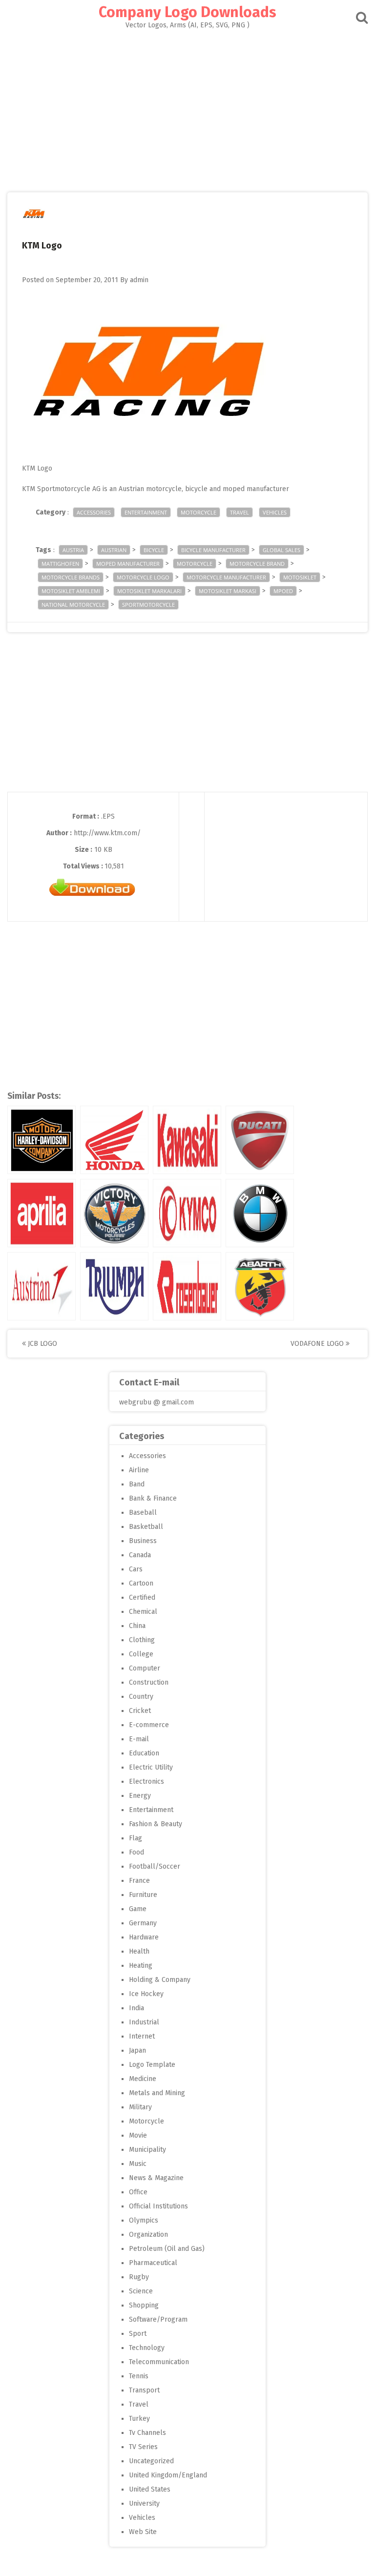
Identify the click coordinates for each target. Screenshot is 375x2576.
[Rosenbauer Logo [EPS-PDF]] (187, 1286)
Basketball (146, 1527)
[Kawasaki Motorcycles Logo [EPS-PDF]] (187, 1140)
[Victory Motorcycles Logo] (114, 1213)
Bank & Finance (153, 1498)
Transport (144, 2390)
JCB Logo (42, 1344)
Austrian (114, 550)
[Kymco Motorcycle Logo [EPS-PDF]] (187, 1213)
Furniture (143, 1895)
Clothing (142, 1640)
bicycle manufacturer (213, 550)
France (139, 1881)
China (137, 1626)
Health (139, 1951)
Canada (140, 1555)
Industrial (144, 2022)
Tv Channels (147, 2433)
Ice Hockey (146, 1994)
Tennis (139, 2376)
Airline (139, 1470)
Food (136, 1852)
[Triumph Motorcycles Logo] (114, 1286)
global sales (281, 550)
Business (143, 1541)
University (144, 2504)
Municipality (147, 2150)
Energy (140, 1796)
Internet (142, 2036)
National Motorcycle (73, 605)
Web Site (143, 2532)
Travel (240, 512)
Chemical (143, 1612)
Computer (145, 1668)
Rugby (139, 2277)
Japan (137, 2050)
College (141, 1654)
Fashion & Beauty (156, 1824)
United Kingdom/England (168, 2475)
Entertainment (146, 512)
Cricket (140, 1711)
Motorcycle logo (143, 577)
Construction (149, 1682)
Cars (136, 1569)
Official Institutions (158, 2206)
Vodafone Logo (318, 1344)
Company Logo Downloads (187, 12)
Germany (143, 1923)
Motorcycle (198, 512)
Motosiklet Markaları (149, 591)
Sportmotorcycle (148, 605)
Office (138, 2192)
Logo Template (152, 2065)
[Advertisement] (187, 102)
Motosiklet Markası (228, 591)
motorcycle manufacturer (226, 577)
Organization (148, 2235)
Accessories (94, 512)
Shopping (144, 2305)
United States (150, 2489)
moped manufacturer (128, 564)
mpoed (283, 591)
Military (140, 2107)
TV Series (143, 2447)
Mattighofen (60, 564)
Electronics (146, 1782)
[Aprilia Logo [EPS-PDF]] (42, 1213)
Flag (135, 1838)
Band (137, 1484)
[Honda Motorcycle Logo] (114, 1140)
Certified (142, 1597)
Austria (73, 550)
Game (138, 1909)
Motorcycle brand (257, 564)
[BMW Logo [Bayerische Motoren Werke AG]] (260, 1213)
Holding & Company (160, 1980)
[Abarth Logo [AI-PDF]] (260, 1286)
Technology (147, 2348)
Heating (141, 1966)
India (136, 2008)
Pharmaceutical (153, 2263)
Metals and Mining (157, 2093)
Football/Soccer (155, 1866)
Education (144, 1753)
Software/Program (158, 2319)
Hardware (144, 1937)
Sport (138, 2334)
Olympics (144, 2220)
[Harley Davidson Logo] (42, 1140)
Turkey (139, 2419)
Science (141, 2291)
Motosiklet (300, 577)
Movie (138, 2135)
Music (138, 2164)
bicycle (154, 550)
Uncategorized (151, 2461)
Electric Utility (151, 1767)
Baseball (143, 1513)
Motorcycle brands (71, 577)
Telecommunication (159, 2362)
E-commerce (149, 1725)
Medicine (143, 2079)
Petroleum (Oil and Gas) (167, 2249)
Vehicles (275, 512)
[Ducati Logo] (260, 1140)
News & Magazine (156, 2178)
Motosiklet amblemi (71, 591)
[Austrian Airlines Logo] (42, 1286)
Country (141, 1697)
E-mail (139, 1739)
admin (139, 280)
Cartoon (141, 1583)
